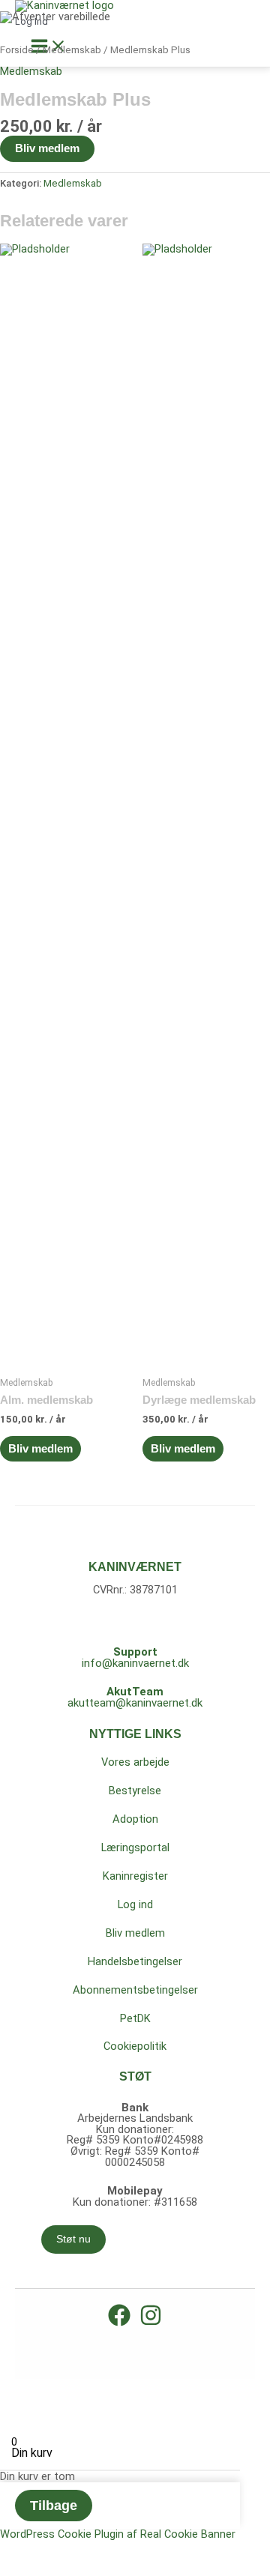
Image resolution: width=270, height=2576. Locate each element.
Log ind (135, 1904)
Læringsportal (135, 1847)
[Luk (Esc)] (114, 2549)
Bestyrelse (135, 1791)
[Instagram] (151, 2323)
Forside (17, 50)
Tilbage (54, 2506)
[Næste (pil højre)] (48, 2567)
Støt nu (73, 2239)
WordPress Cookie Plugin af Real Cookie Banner (118, 2534)
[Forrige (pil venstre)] (15, 2567)
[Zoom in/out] (114, 2388)
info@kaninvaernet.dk (135, 1663)
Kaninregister (135, 1876)
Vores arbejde (135, 1762)
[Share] (48, 2388)
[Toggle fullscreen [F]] (81, 2388)
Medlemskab (72, 50)
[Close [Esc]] (15, 2388)
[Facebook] (119, 2323)
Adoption (135, 1819)
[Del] (81, 2549)
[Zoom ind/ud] (15, 2549)
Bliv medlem (47, 148)
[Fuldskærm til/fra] (48, 2549)
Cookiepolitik (135, 2046)
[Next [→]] (48, 2406)
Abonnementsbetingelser (135, 1990)
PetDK (135, 2018)
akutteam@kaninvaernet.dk (135, 1703)
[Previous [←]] (15, 2406)
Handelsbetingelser (135, 1961)
